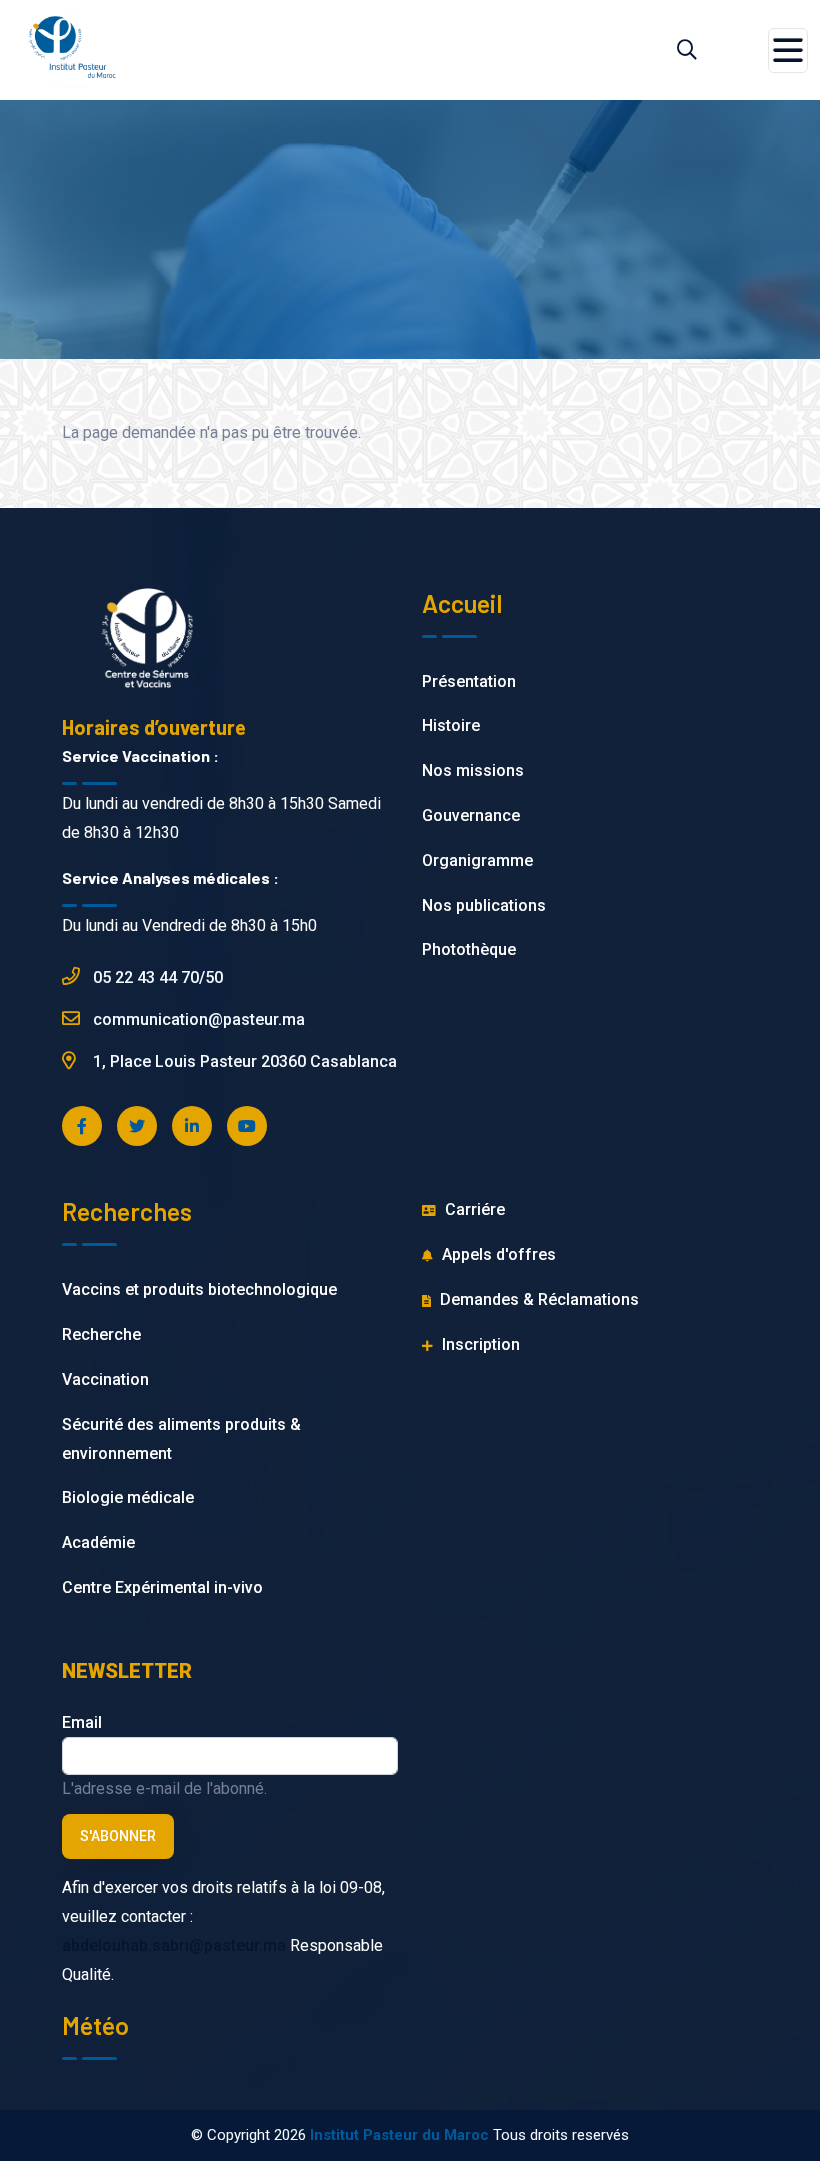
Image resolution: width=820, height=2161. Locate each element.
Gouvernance (471, 815)
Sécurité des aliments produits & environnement (181, 1439)
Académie (98, 1542)
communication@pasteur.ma (197, 1019)
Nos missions (473, 770)
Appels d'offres (497, 1254)
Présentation (469, 681)
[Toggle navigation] (788, 50)
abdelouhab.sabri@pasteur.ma (174, 1945)
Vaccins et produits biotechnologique (199, 1289)
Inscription (479, 1344)
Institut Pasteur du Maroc (399, 2135)
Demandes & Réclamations (537, 1299)
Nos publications (484, 905)
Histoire (451, 725)
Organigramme (477, 860)
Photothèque (469, 949)
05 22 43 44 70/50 (156, 977)
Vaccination (105, 1379)
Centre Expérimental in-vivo (162, 1587)
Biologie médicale (128, 1497)
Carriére (473, 1209)
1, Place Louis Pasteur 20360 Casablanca (243, 1061)
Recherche (101, 1334)
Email (82, 1722)
